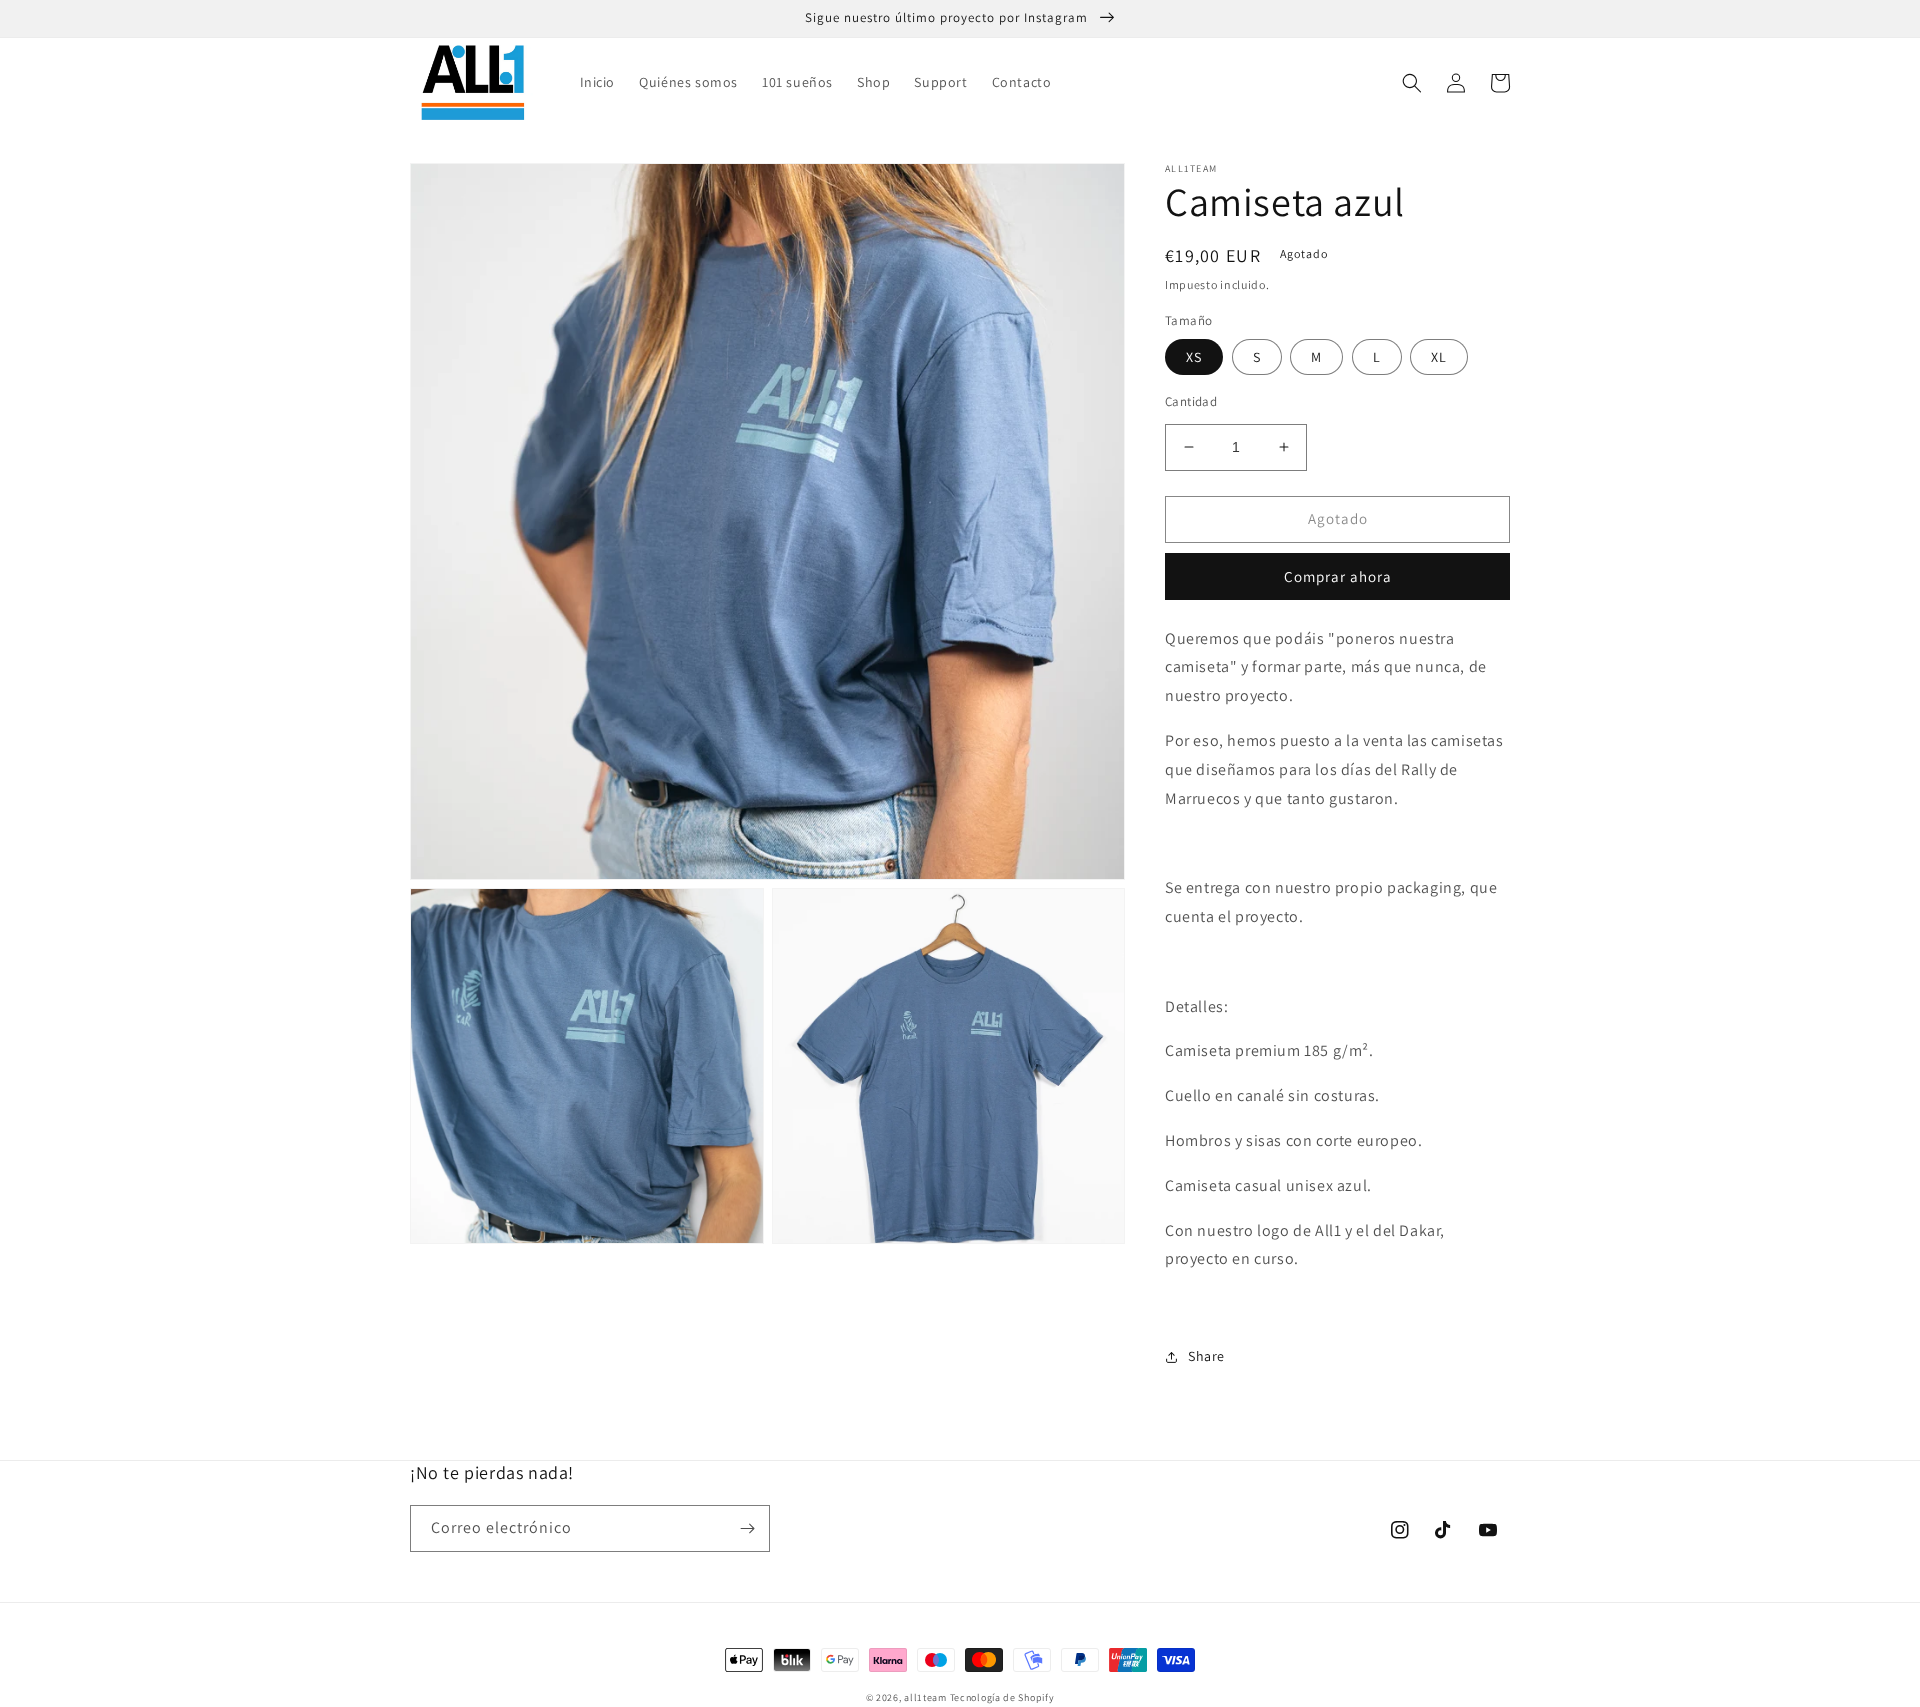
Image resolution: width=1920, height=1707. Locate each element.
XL (1439, 357)
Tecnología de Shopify (1002, 1697)
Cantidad (1191, 401)
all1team (925, 1697)
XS (1194, 357)
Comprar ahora (1338, 576)
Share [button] (1206, 1356)
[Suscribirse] (747, 1528)
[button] (1412, 83)
